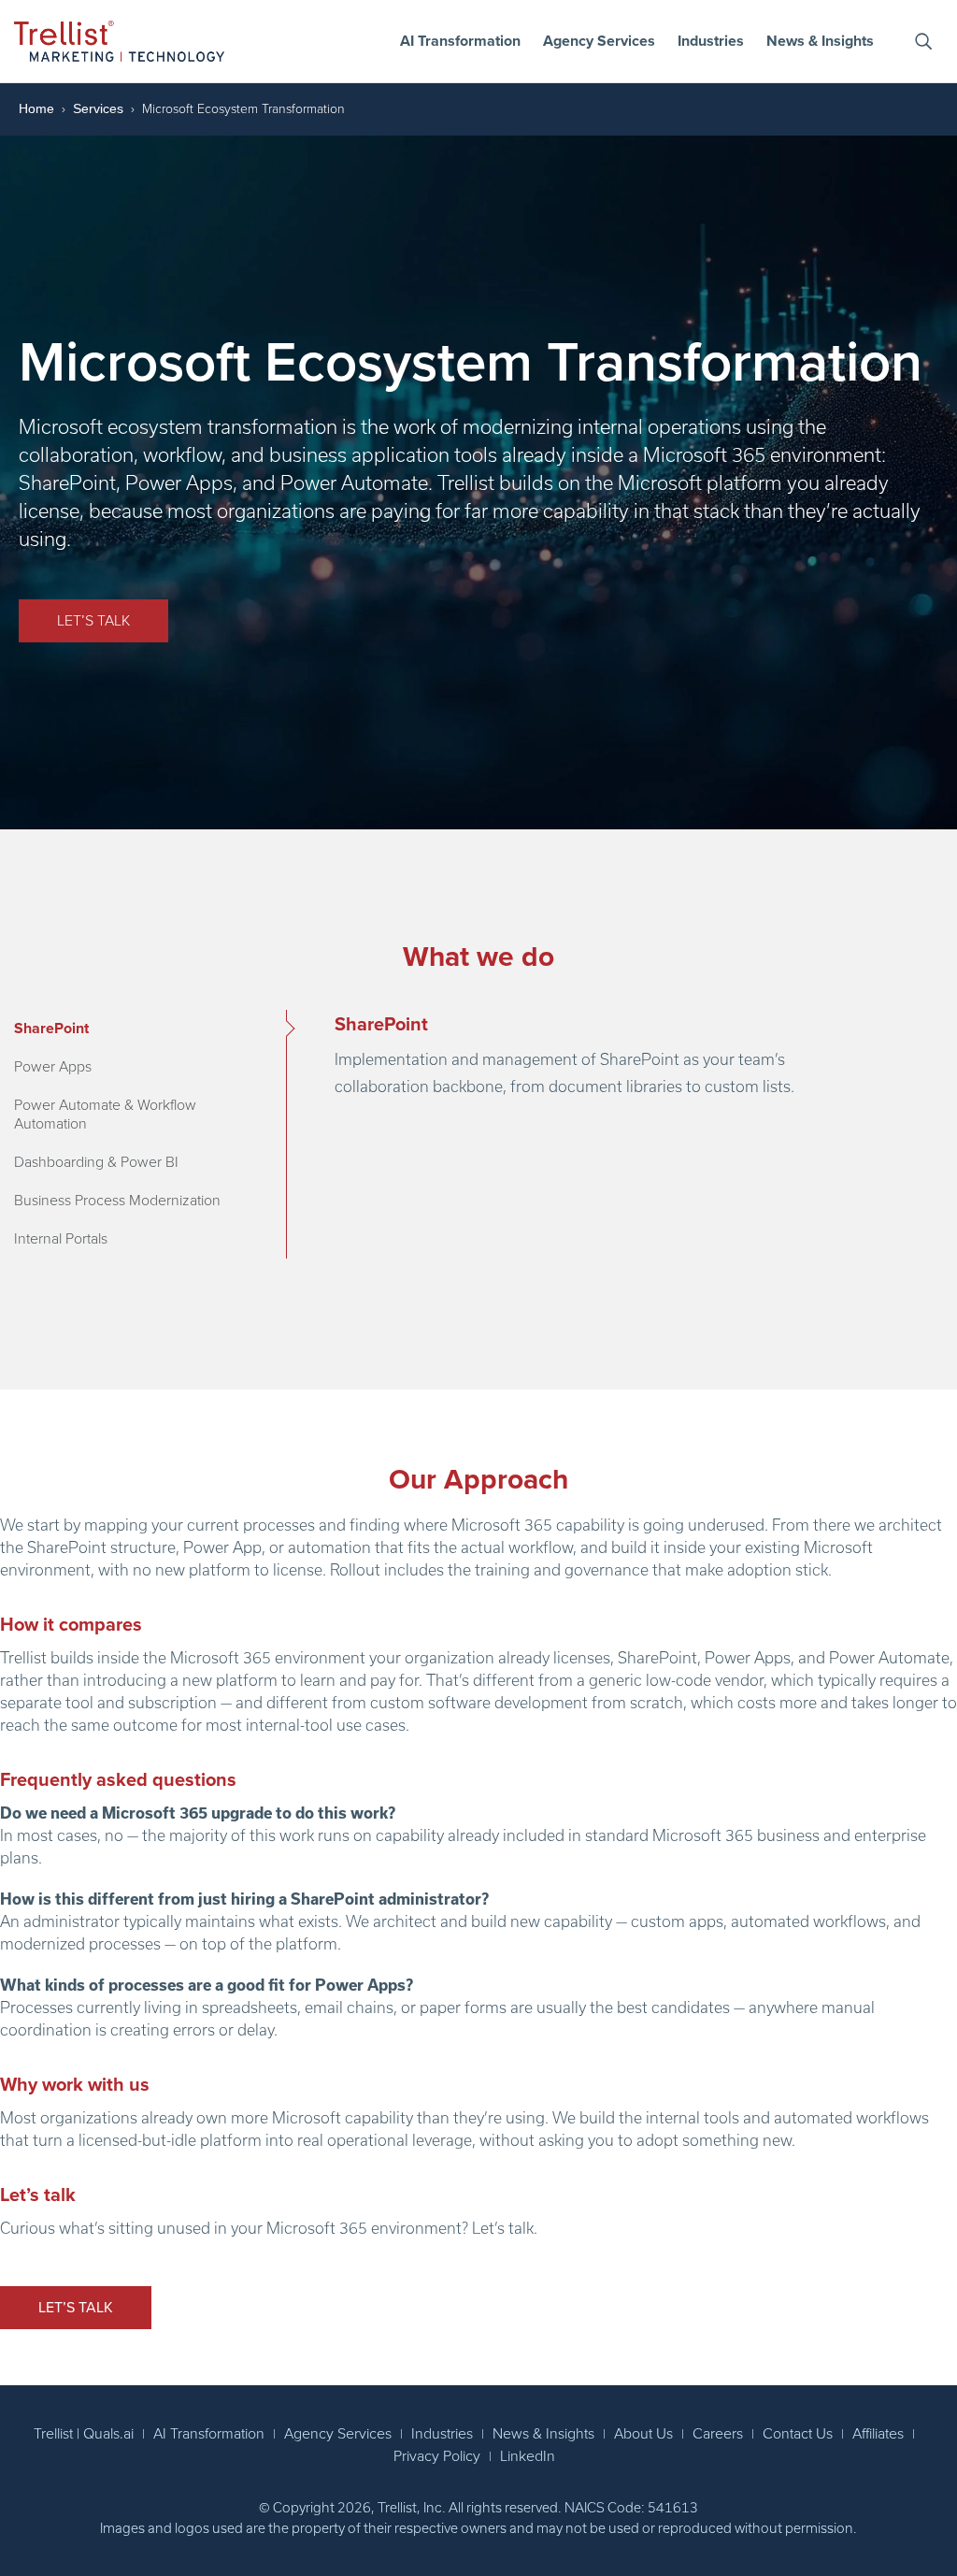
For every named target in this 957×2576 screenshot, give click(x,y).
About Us (643, 2434)
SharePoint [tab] (51, 1029)
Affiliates (878, 2434)
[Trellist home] (119, 41)
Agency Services (599, 41)
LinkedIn (528, 2456)
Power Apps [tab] (53, 1067)
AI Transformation (460, 41)
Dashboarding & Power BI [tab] (96, 1162)
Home (36, 108)
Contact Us (798, 2434)
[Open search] (923, 41)
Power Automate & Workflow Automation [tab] (105, 1115)
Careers (718, 2434)
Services (98, 108)
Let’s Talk (93, 621)
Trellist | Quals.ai (84, 2434)
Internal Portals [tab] (61, 1239)
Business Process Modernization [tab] (117, 1201)
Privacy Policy (437, 2456)
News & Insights (820, 41)
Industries (711, 41)
